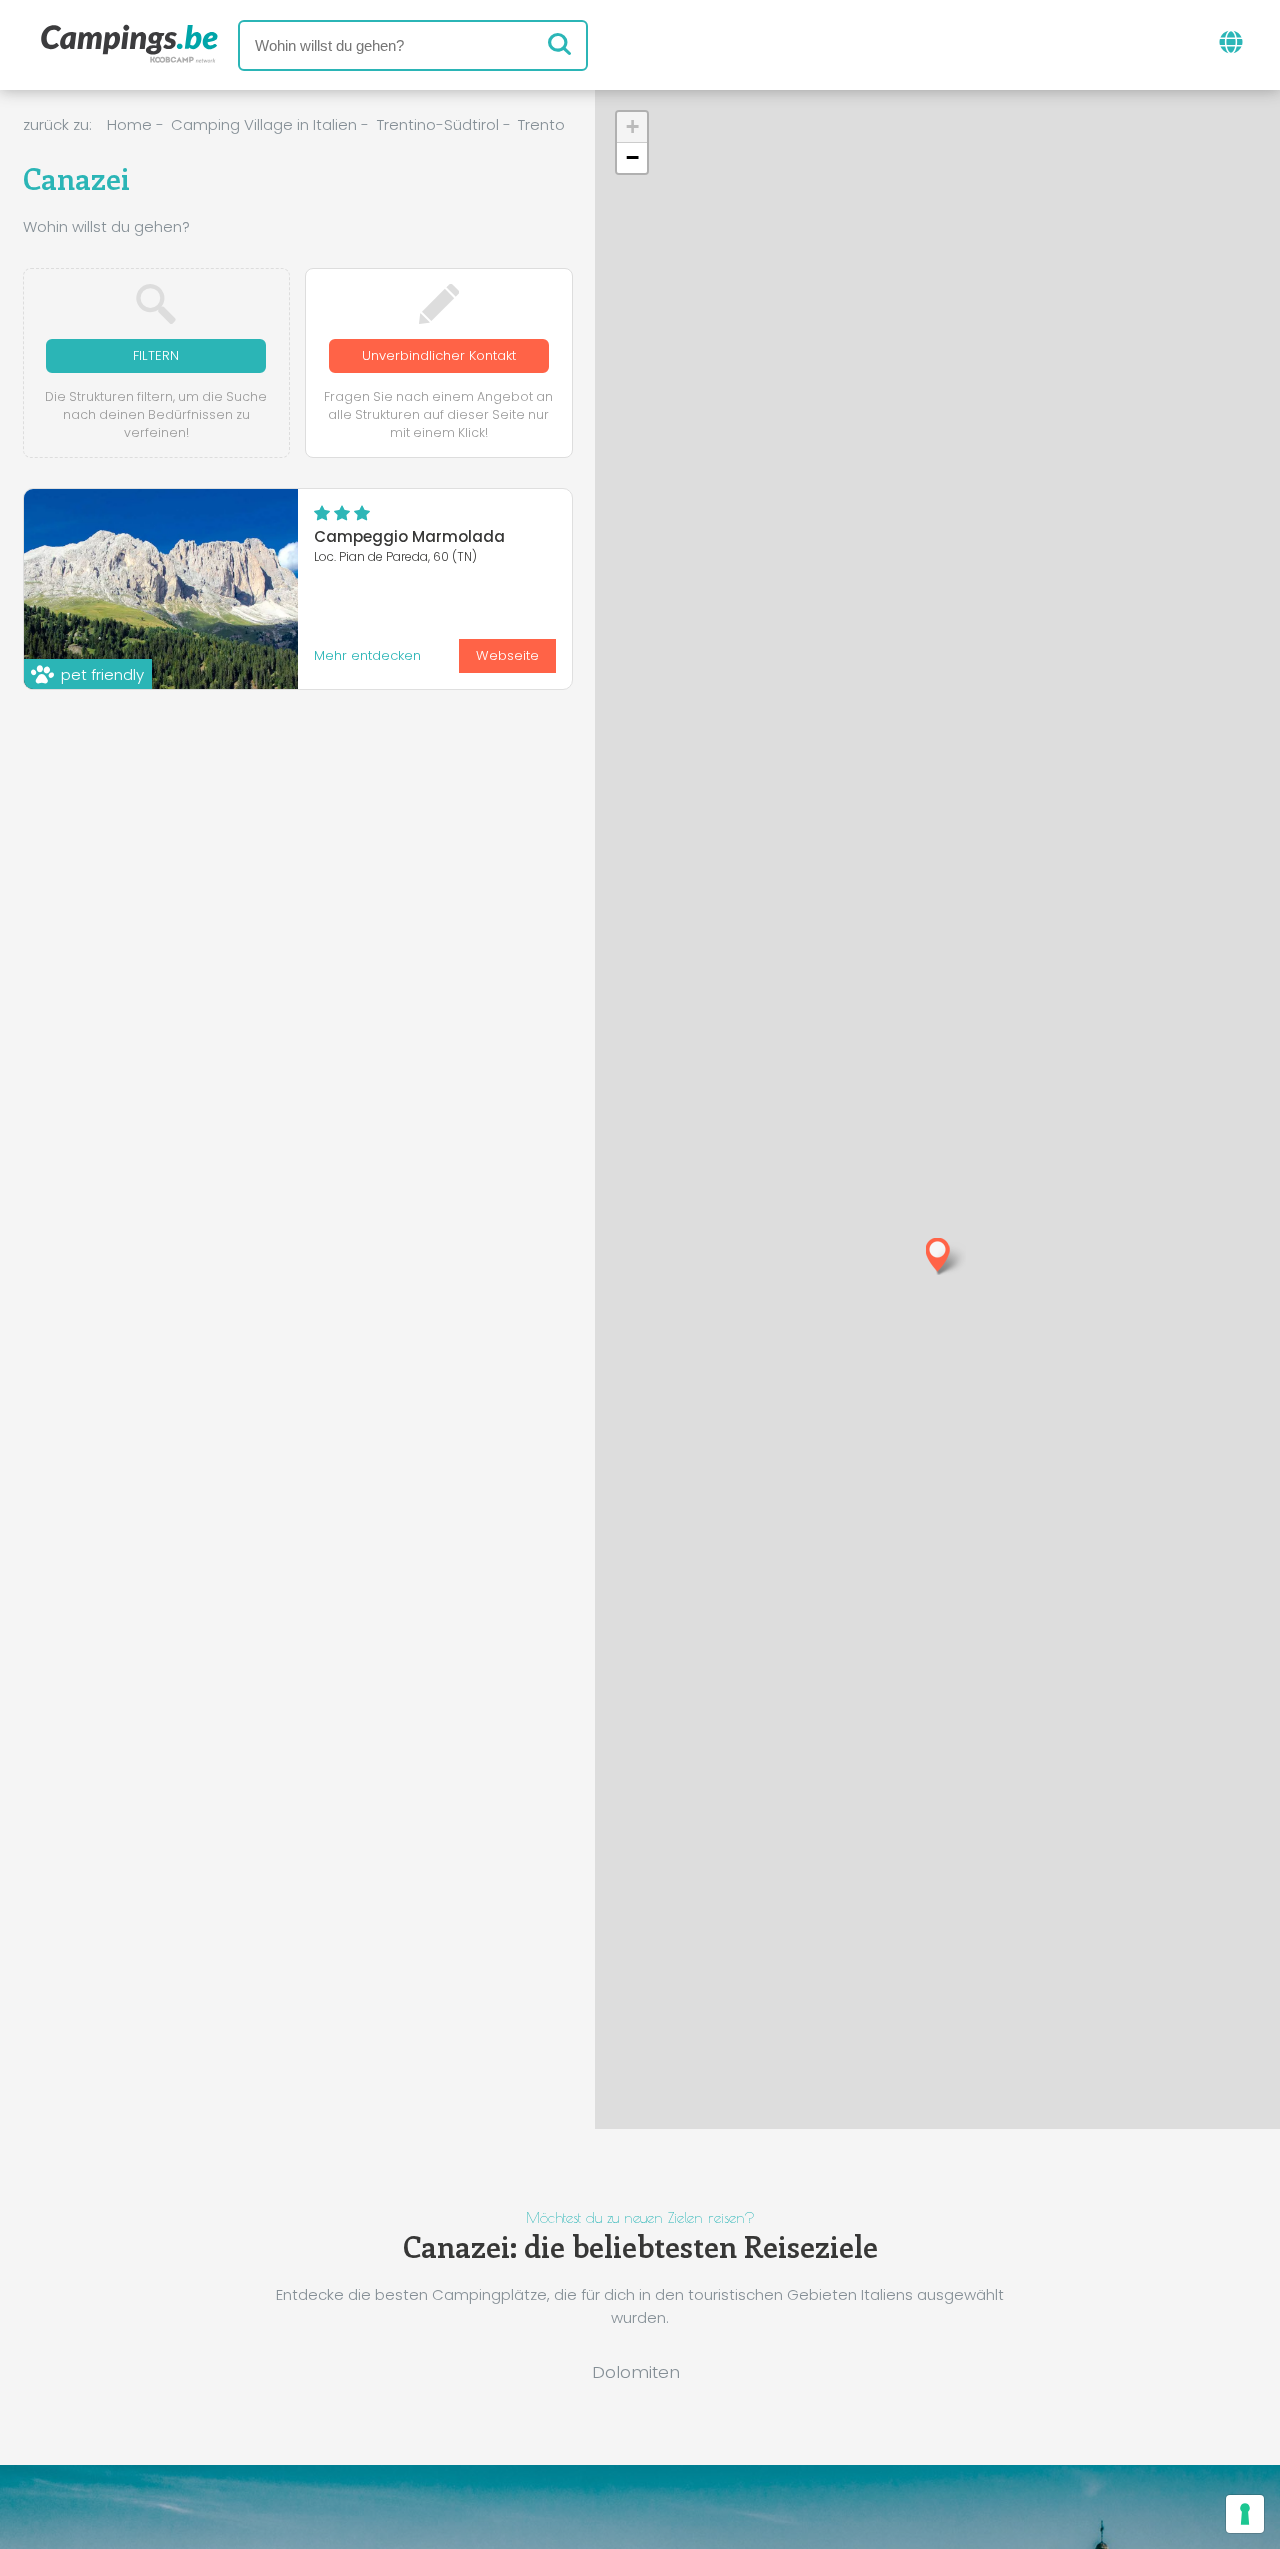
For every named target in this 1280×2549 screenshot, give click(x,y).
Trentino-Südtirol (438, 124)
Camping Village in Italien (264, 124)
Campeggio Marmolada (409, 536)
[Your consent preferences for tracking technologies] (1245, 2514)
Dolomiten (636, 2372)
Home (129, 124)
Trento (541, 124)
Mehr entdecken (367, 655)
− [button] (632, 157)
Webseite (507, 655)
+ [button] (632, 126)
